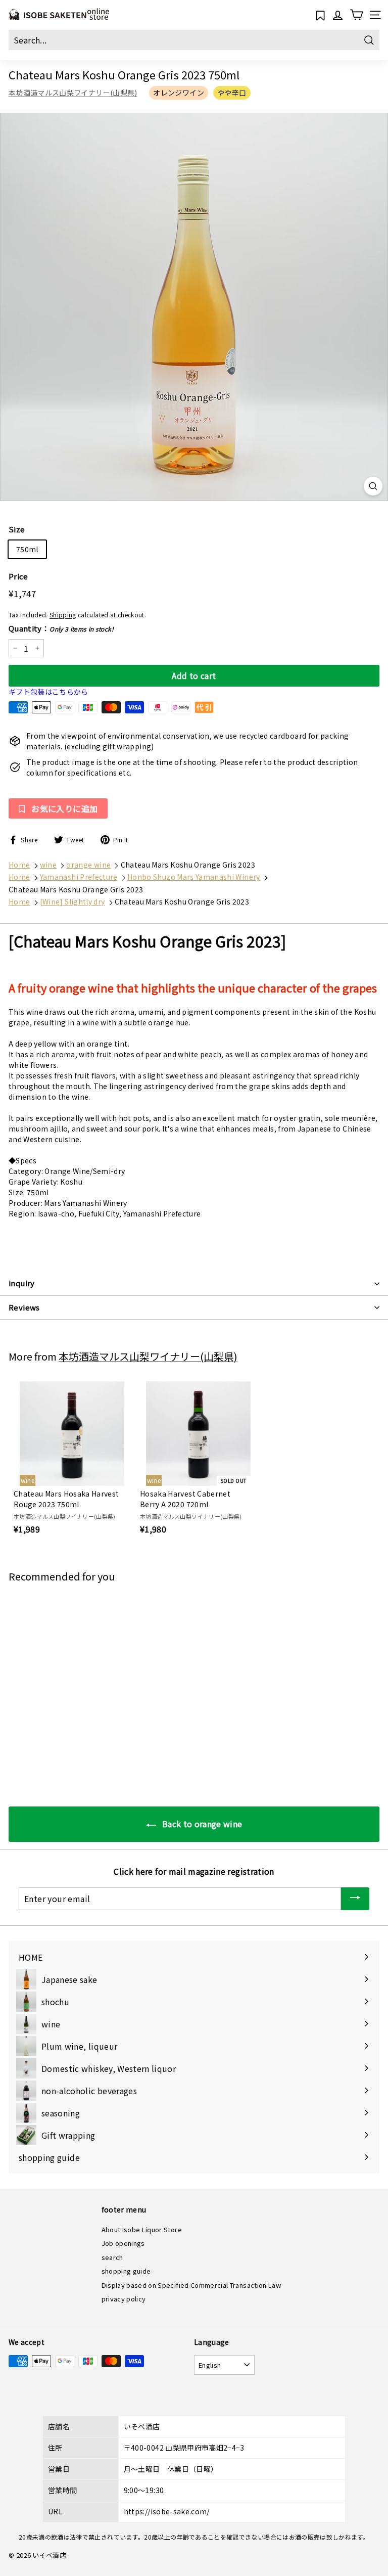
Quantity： (61, 628)
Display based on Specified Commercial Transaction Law (191, 2285)
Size (17, 529)
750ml (27, 549)
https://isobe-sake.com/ (167, 2511)
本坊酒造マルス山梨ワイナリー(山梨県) (73, 93)
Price (18, 576)
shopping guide (126, 2271)
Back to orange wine (201, 1824)
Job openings (123, 2243)
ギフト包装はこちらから (48, 692)
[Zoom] (373, 486)
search (112, 2257)
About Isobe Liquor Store (142, 2229)
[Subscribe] (355, 1899)
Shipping (63, 615)
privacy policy (124, 2299)
